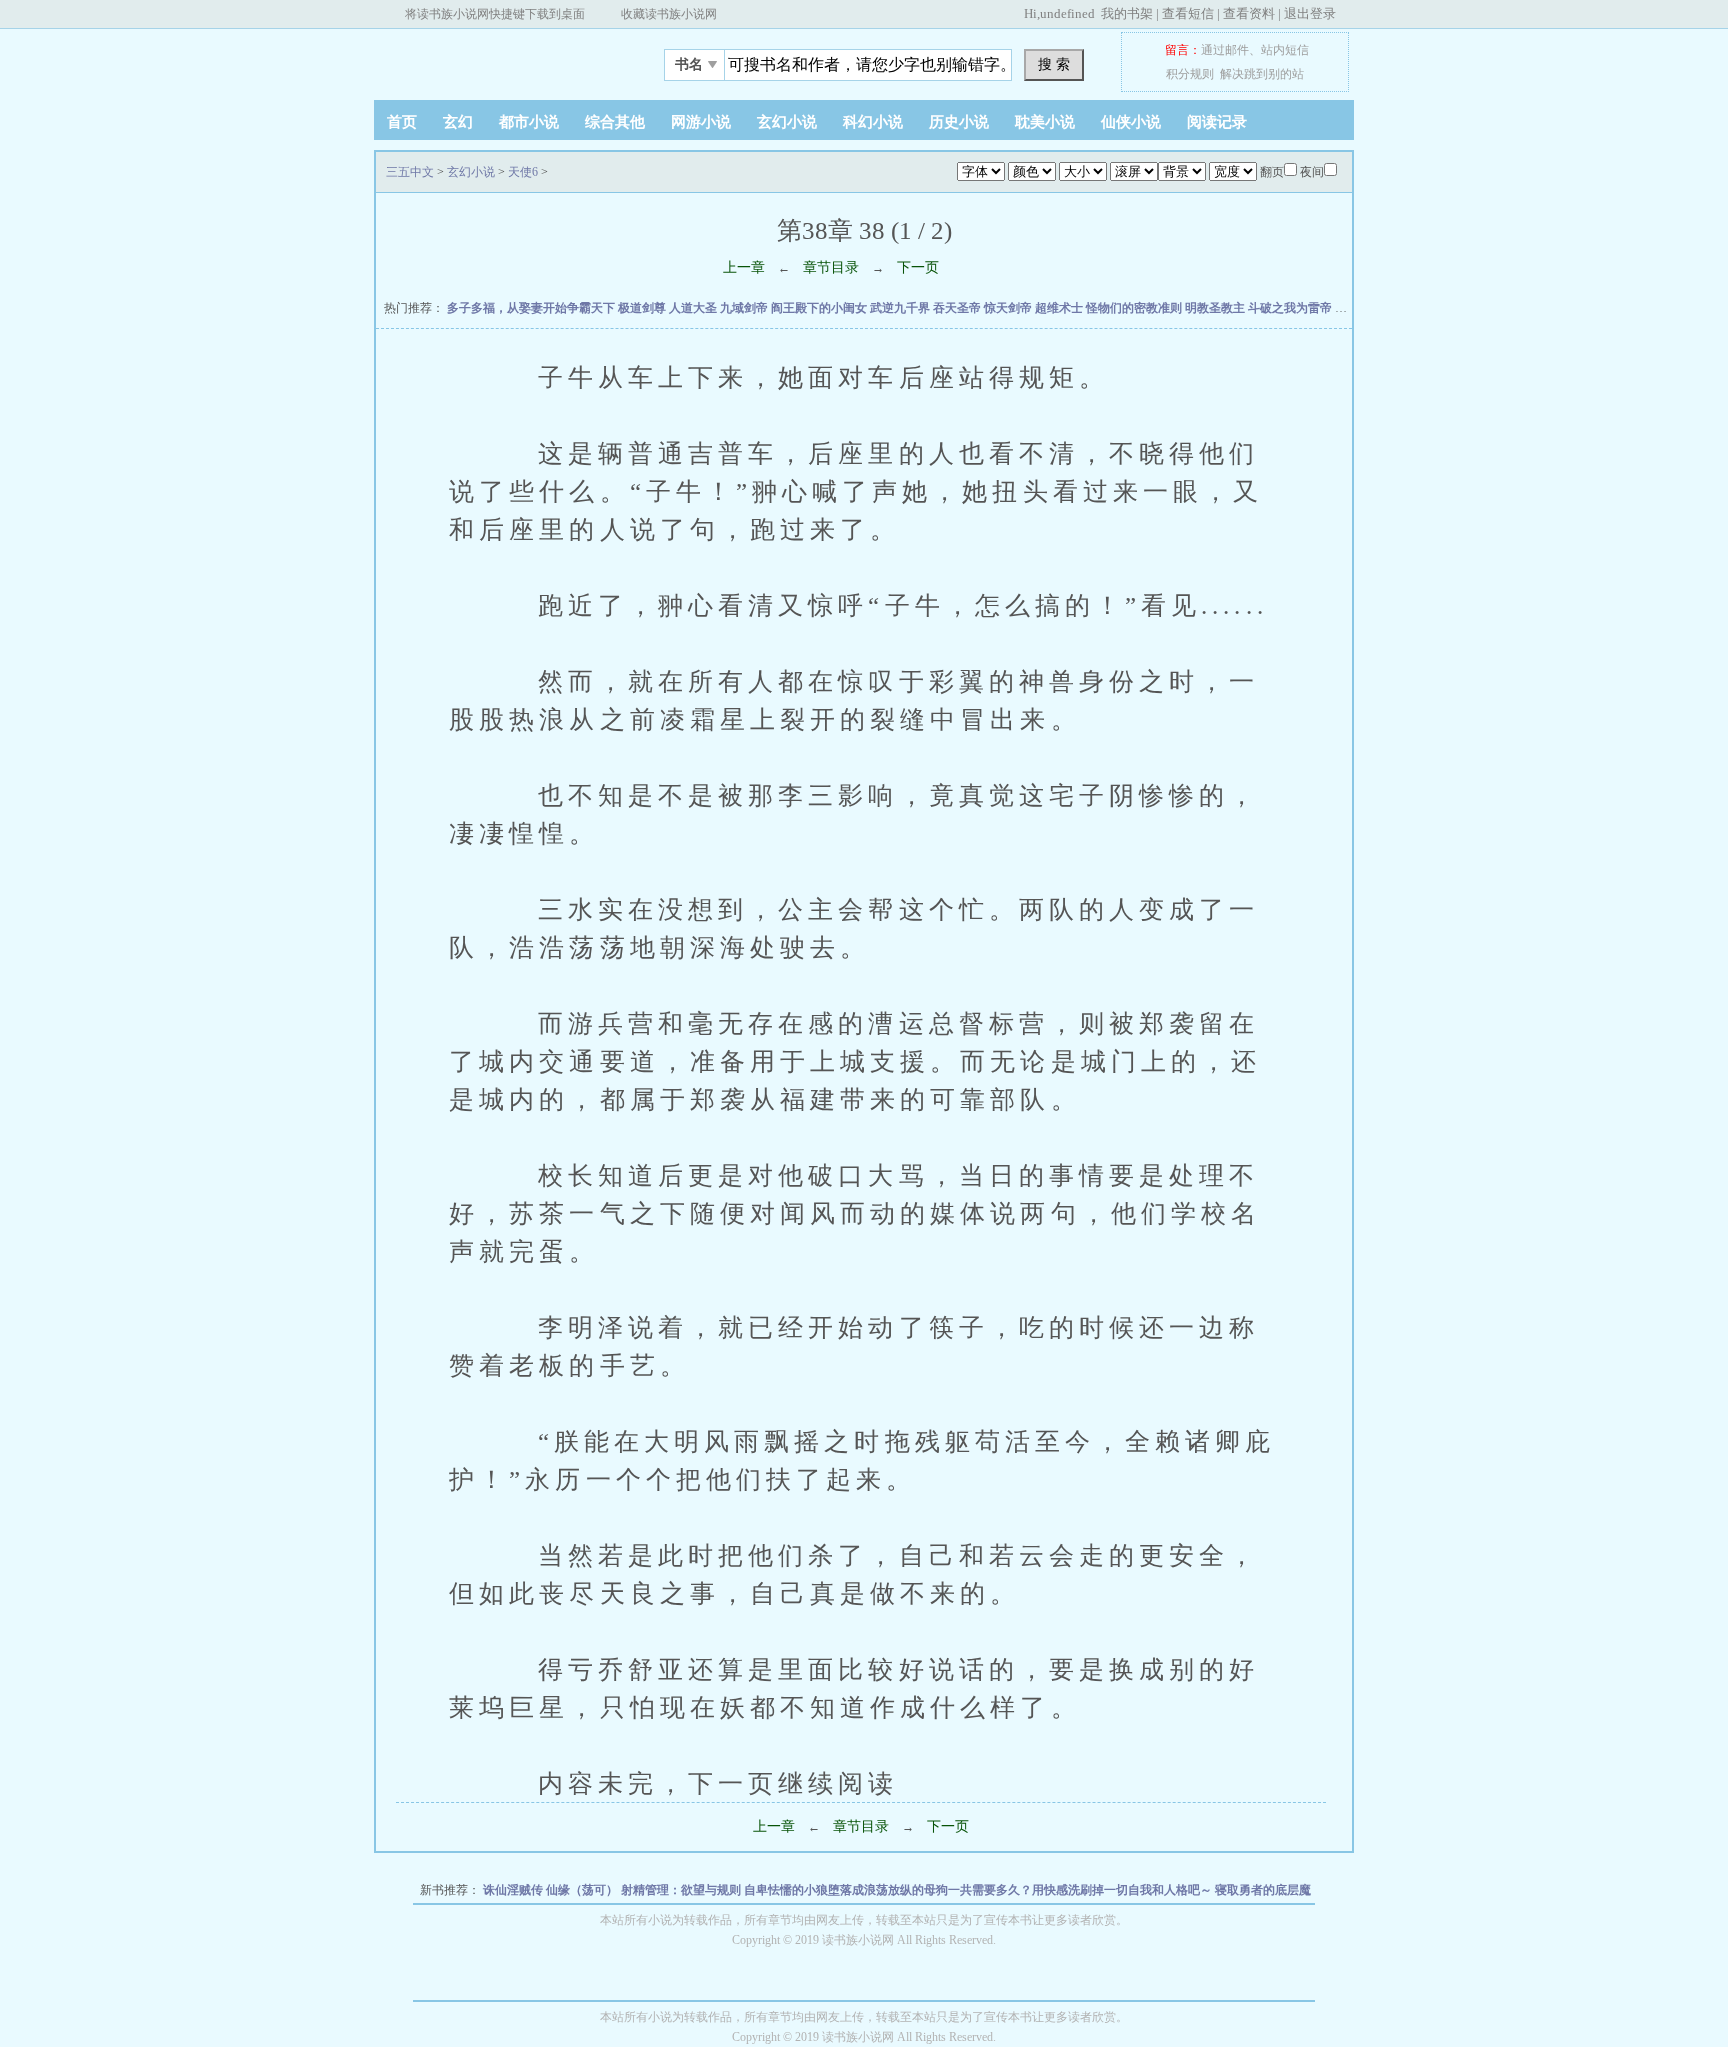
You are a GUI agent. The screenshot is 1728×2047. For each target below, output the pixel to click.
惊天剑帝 (1009, 308)
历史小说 (959, 122)
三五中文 (499, 59)
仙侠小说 (1131, 122)
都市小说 (529, 122)
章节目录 (831, 267)
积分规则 (1190, 74)
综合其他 (615, 122)
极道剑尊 (643, 308)
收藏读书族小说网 (669, 14)
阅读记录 (1217, 122)
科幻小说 (873, 122)
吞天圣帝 (958, 308)
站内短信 (1285, 50)
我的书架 (1127, 13)
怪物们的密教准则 (1135, 308)
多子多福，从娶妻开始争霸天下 (532, 308)
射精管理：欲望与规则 (682, 1890)
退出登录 (1310, 13)
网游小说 (701, 122)
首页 (402, 122)
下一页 (918, 267)
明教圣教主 (1216, 308)
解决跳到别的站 (1262, 74)
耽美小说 (1045, 122)
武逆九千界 (901, 308)
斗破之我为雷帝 (1291, 308)
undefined (1067, 13)
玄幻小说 (787, 122)
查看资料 (1249, 13)
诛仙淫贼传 (514, 1890)
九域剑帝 (745, 308)
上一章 (744, 267)
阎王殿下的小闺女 (820, 308)
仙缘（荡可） (583, 1890)
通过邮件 (1225, 50)
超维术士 (1060, 308)
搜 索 (1054, 64)
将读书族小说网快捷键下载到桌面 (495, 14)
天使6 (523, 172)
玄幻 (458, 122)
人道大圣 (694, 308)
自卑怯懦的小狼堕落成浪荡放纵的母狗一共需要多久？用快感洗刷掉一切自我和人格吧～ (979, 1890)
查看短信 (1188, 13)
